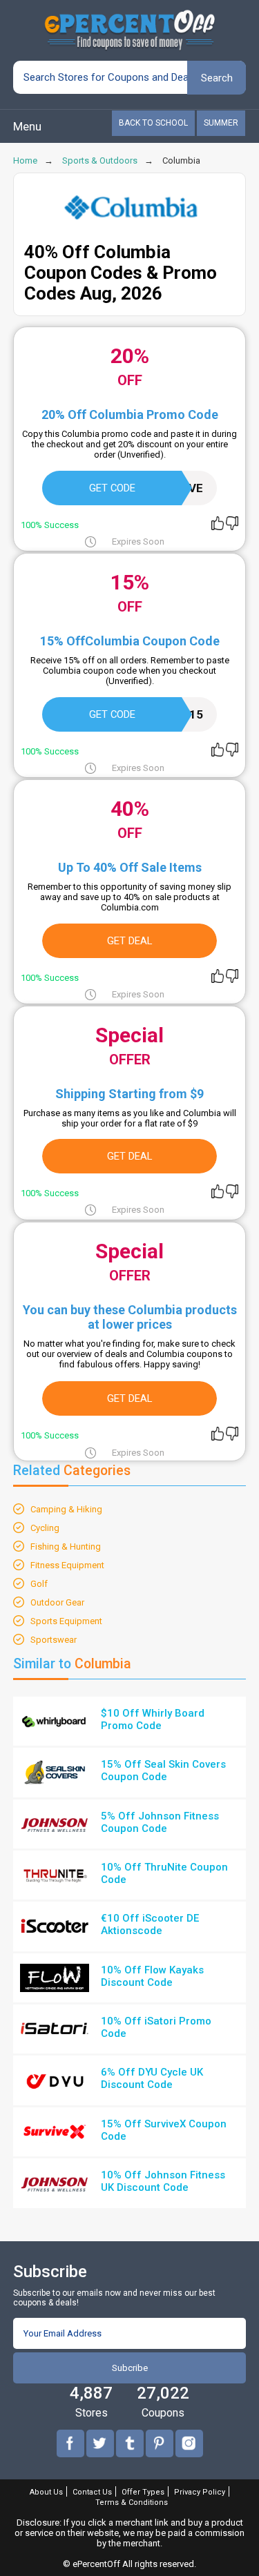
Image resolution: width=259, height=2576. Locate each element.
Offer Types (143, 2492)
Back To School (153, 123)
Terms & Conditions (132, 2502)
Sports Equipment (66, 1621)
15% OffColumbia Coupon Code (130, 641)
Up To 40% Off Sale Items (130, 867)
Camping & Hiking (66, 1509)
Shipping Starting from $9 (129, 1094)
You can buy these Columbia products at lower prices (130, 1317)
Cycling (45, 1528)
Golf (39, 1584)
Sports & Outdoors (100, 160)
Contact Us (92, 2492)
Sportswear (54, 1640)
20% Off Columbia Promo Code (130, 414)
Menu (27, 126)
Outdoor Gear (57, 1602)
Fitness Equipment (67, 1565)
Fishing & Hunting (66, 1546)
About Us (46, 2492)
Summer (221, 123)
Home (25, 160)
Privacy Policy (200, 2492)
